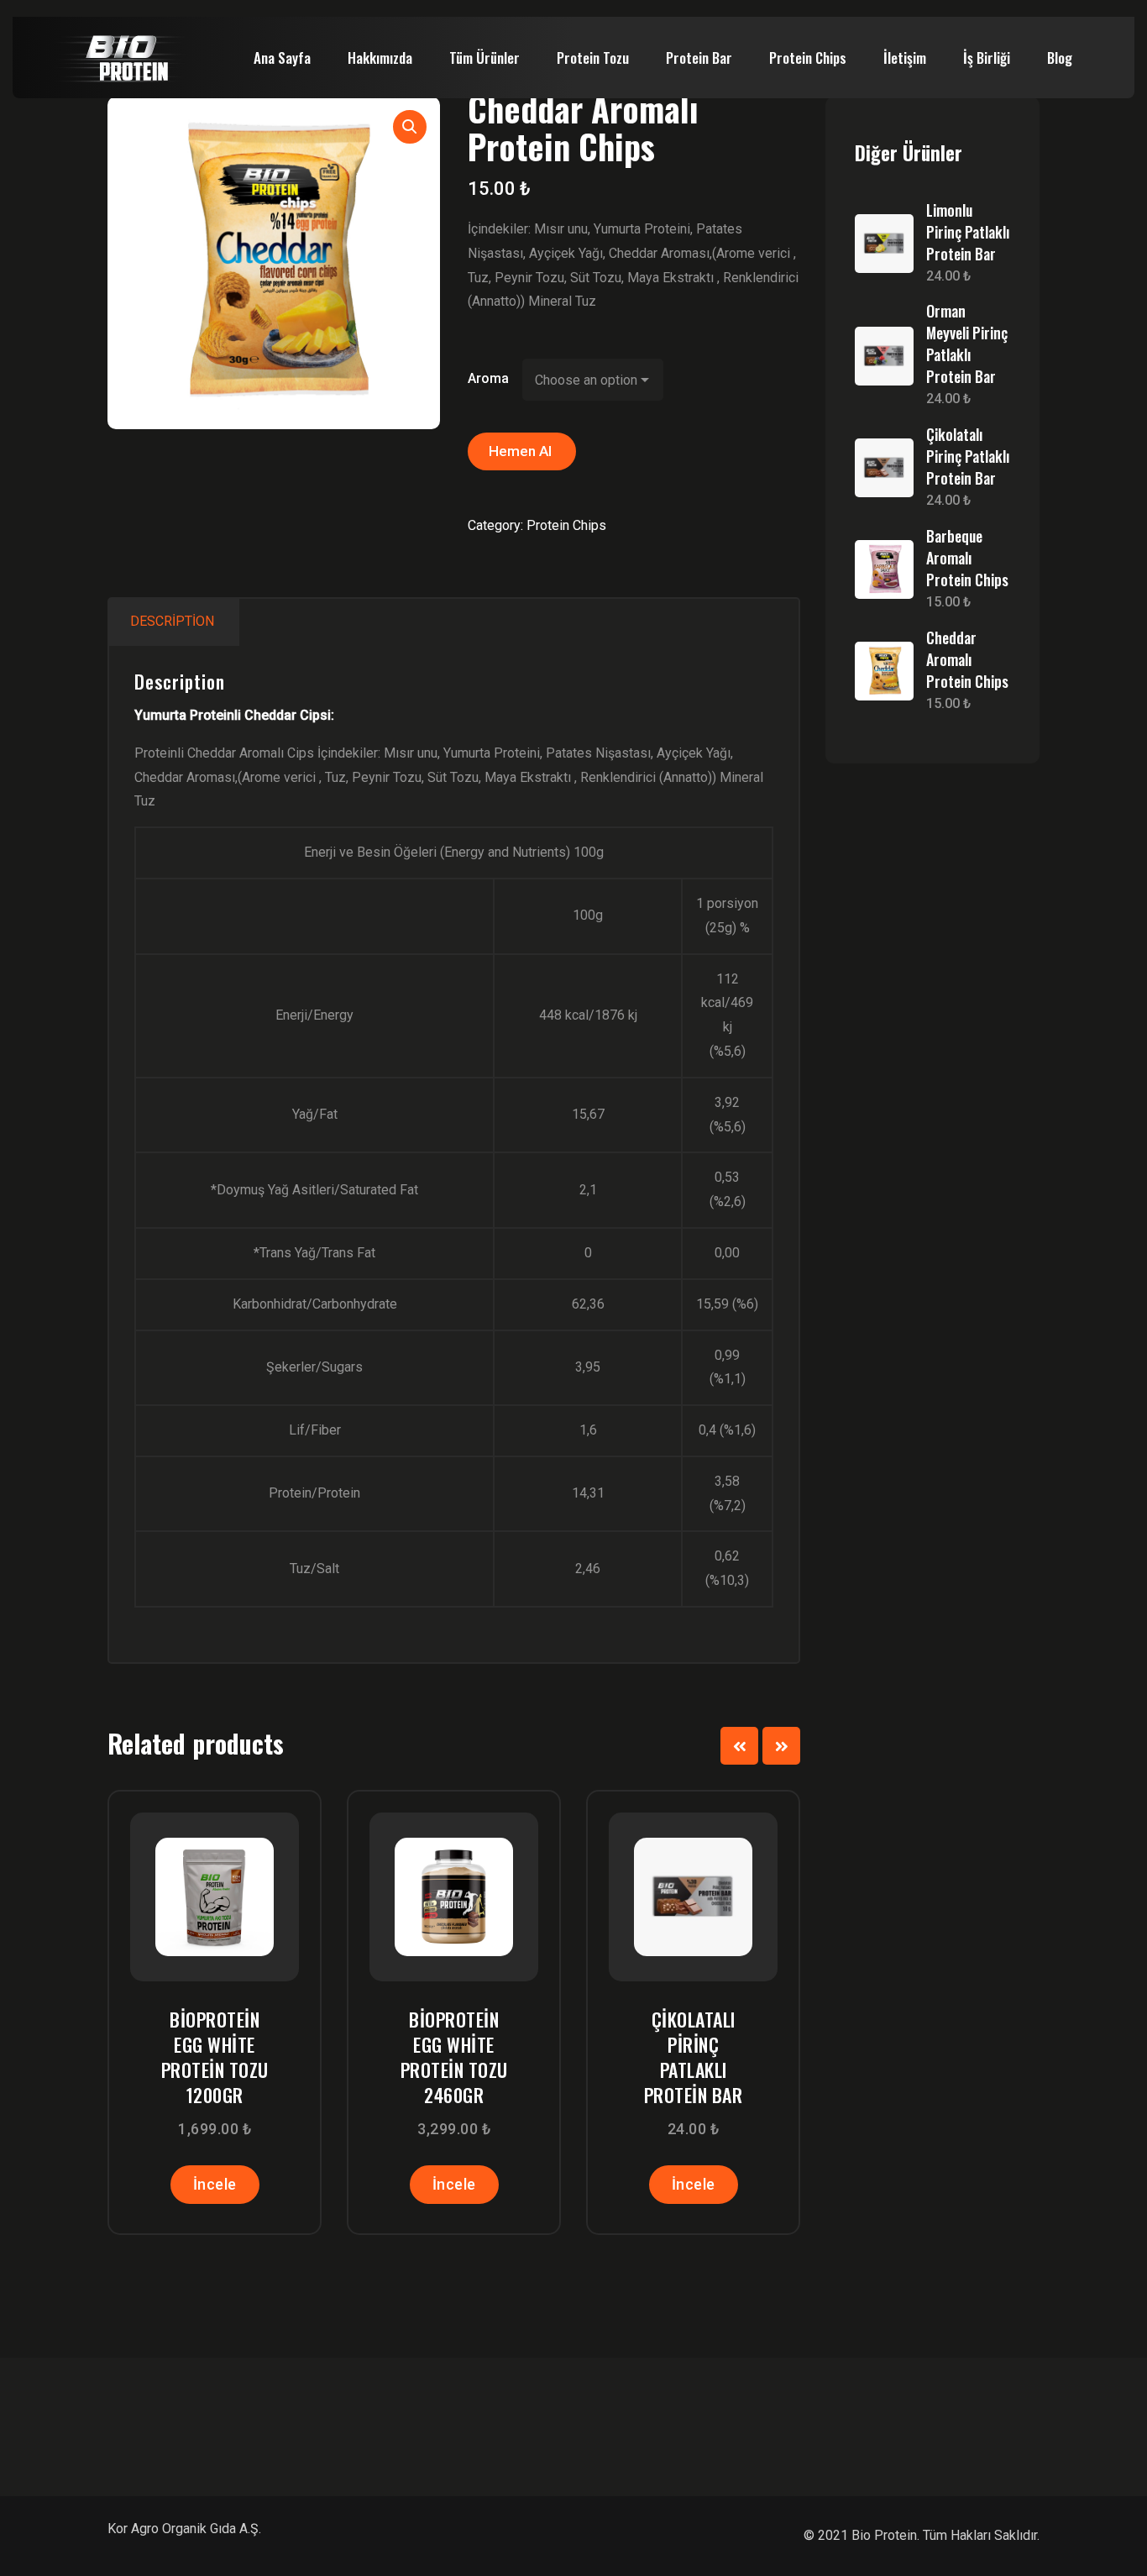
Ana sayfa (282, 58)
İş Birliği (987, 58)
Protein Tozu (593, 58)
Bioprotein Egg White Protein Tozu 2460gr (454, 2057)
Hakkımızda (380, 58)
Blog (1060, 58)
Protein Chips (808, 58)
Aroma (488, 378)
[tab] (172, 622)
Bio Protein (884, 2535)
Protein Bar (699, 58)
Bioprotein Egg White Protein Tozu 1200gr (215, 2057)
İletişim (905, 58)
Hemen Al (522, 451)
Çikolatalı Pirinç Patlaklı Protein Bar (694, 2057)
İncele (215, 2184)
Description (172, 621)
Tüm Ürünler (484, 58)
